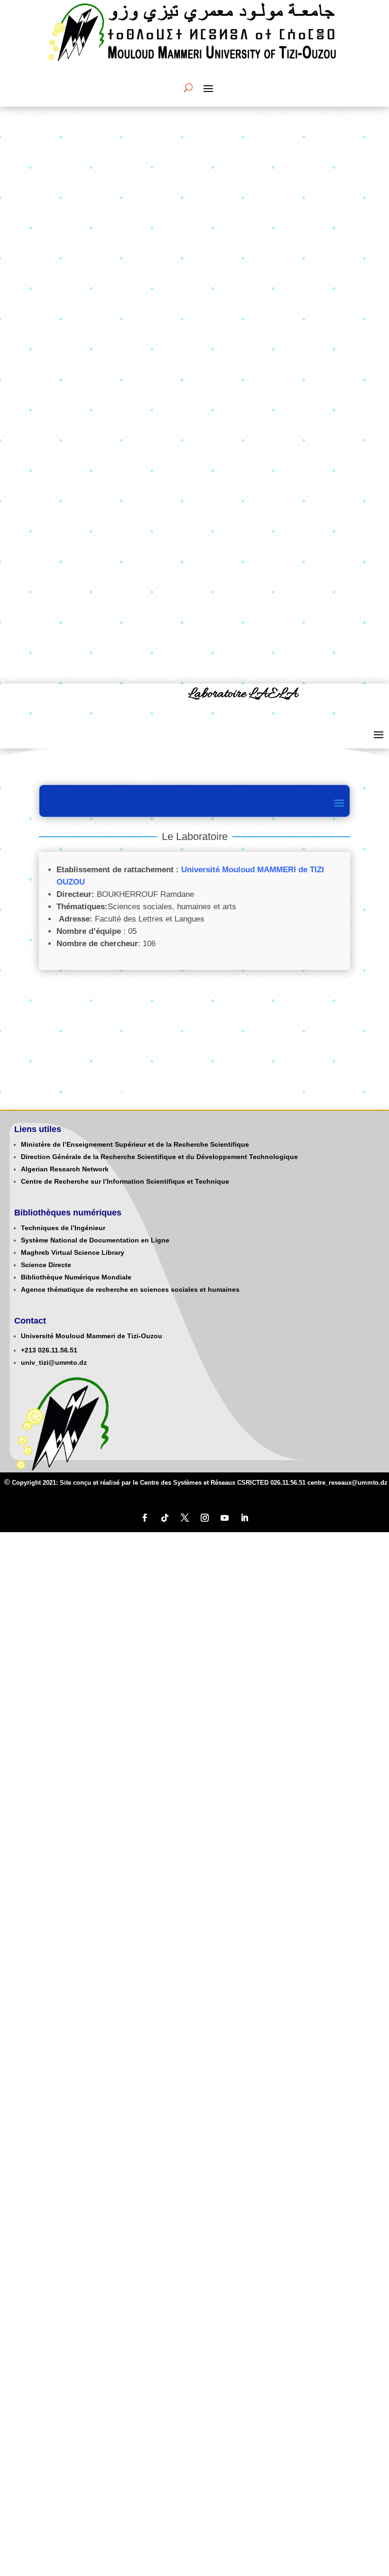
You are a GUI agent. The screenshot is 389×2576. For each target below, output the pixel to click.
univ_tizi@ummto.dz (54, 1362)
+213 (28, 1350)
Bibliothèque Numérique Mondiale (76, 1277)
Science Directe (46, 1265)
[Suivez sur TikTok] (165, 1518)
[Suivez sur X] (185, 1518)
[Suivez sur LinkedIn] (244, 1518)
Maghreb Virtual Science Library (73, 1252)
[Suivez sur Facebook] (145, 1518)
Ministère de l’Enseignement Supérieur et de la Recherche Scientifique (135, 1144)
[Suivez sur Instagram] (204, 1518)
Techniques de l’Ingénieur (63, 1228)
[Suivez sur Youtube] (224, 1518)
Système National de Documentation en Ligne (95, 1240)
